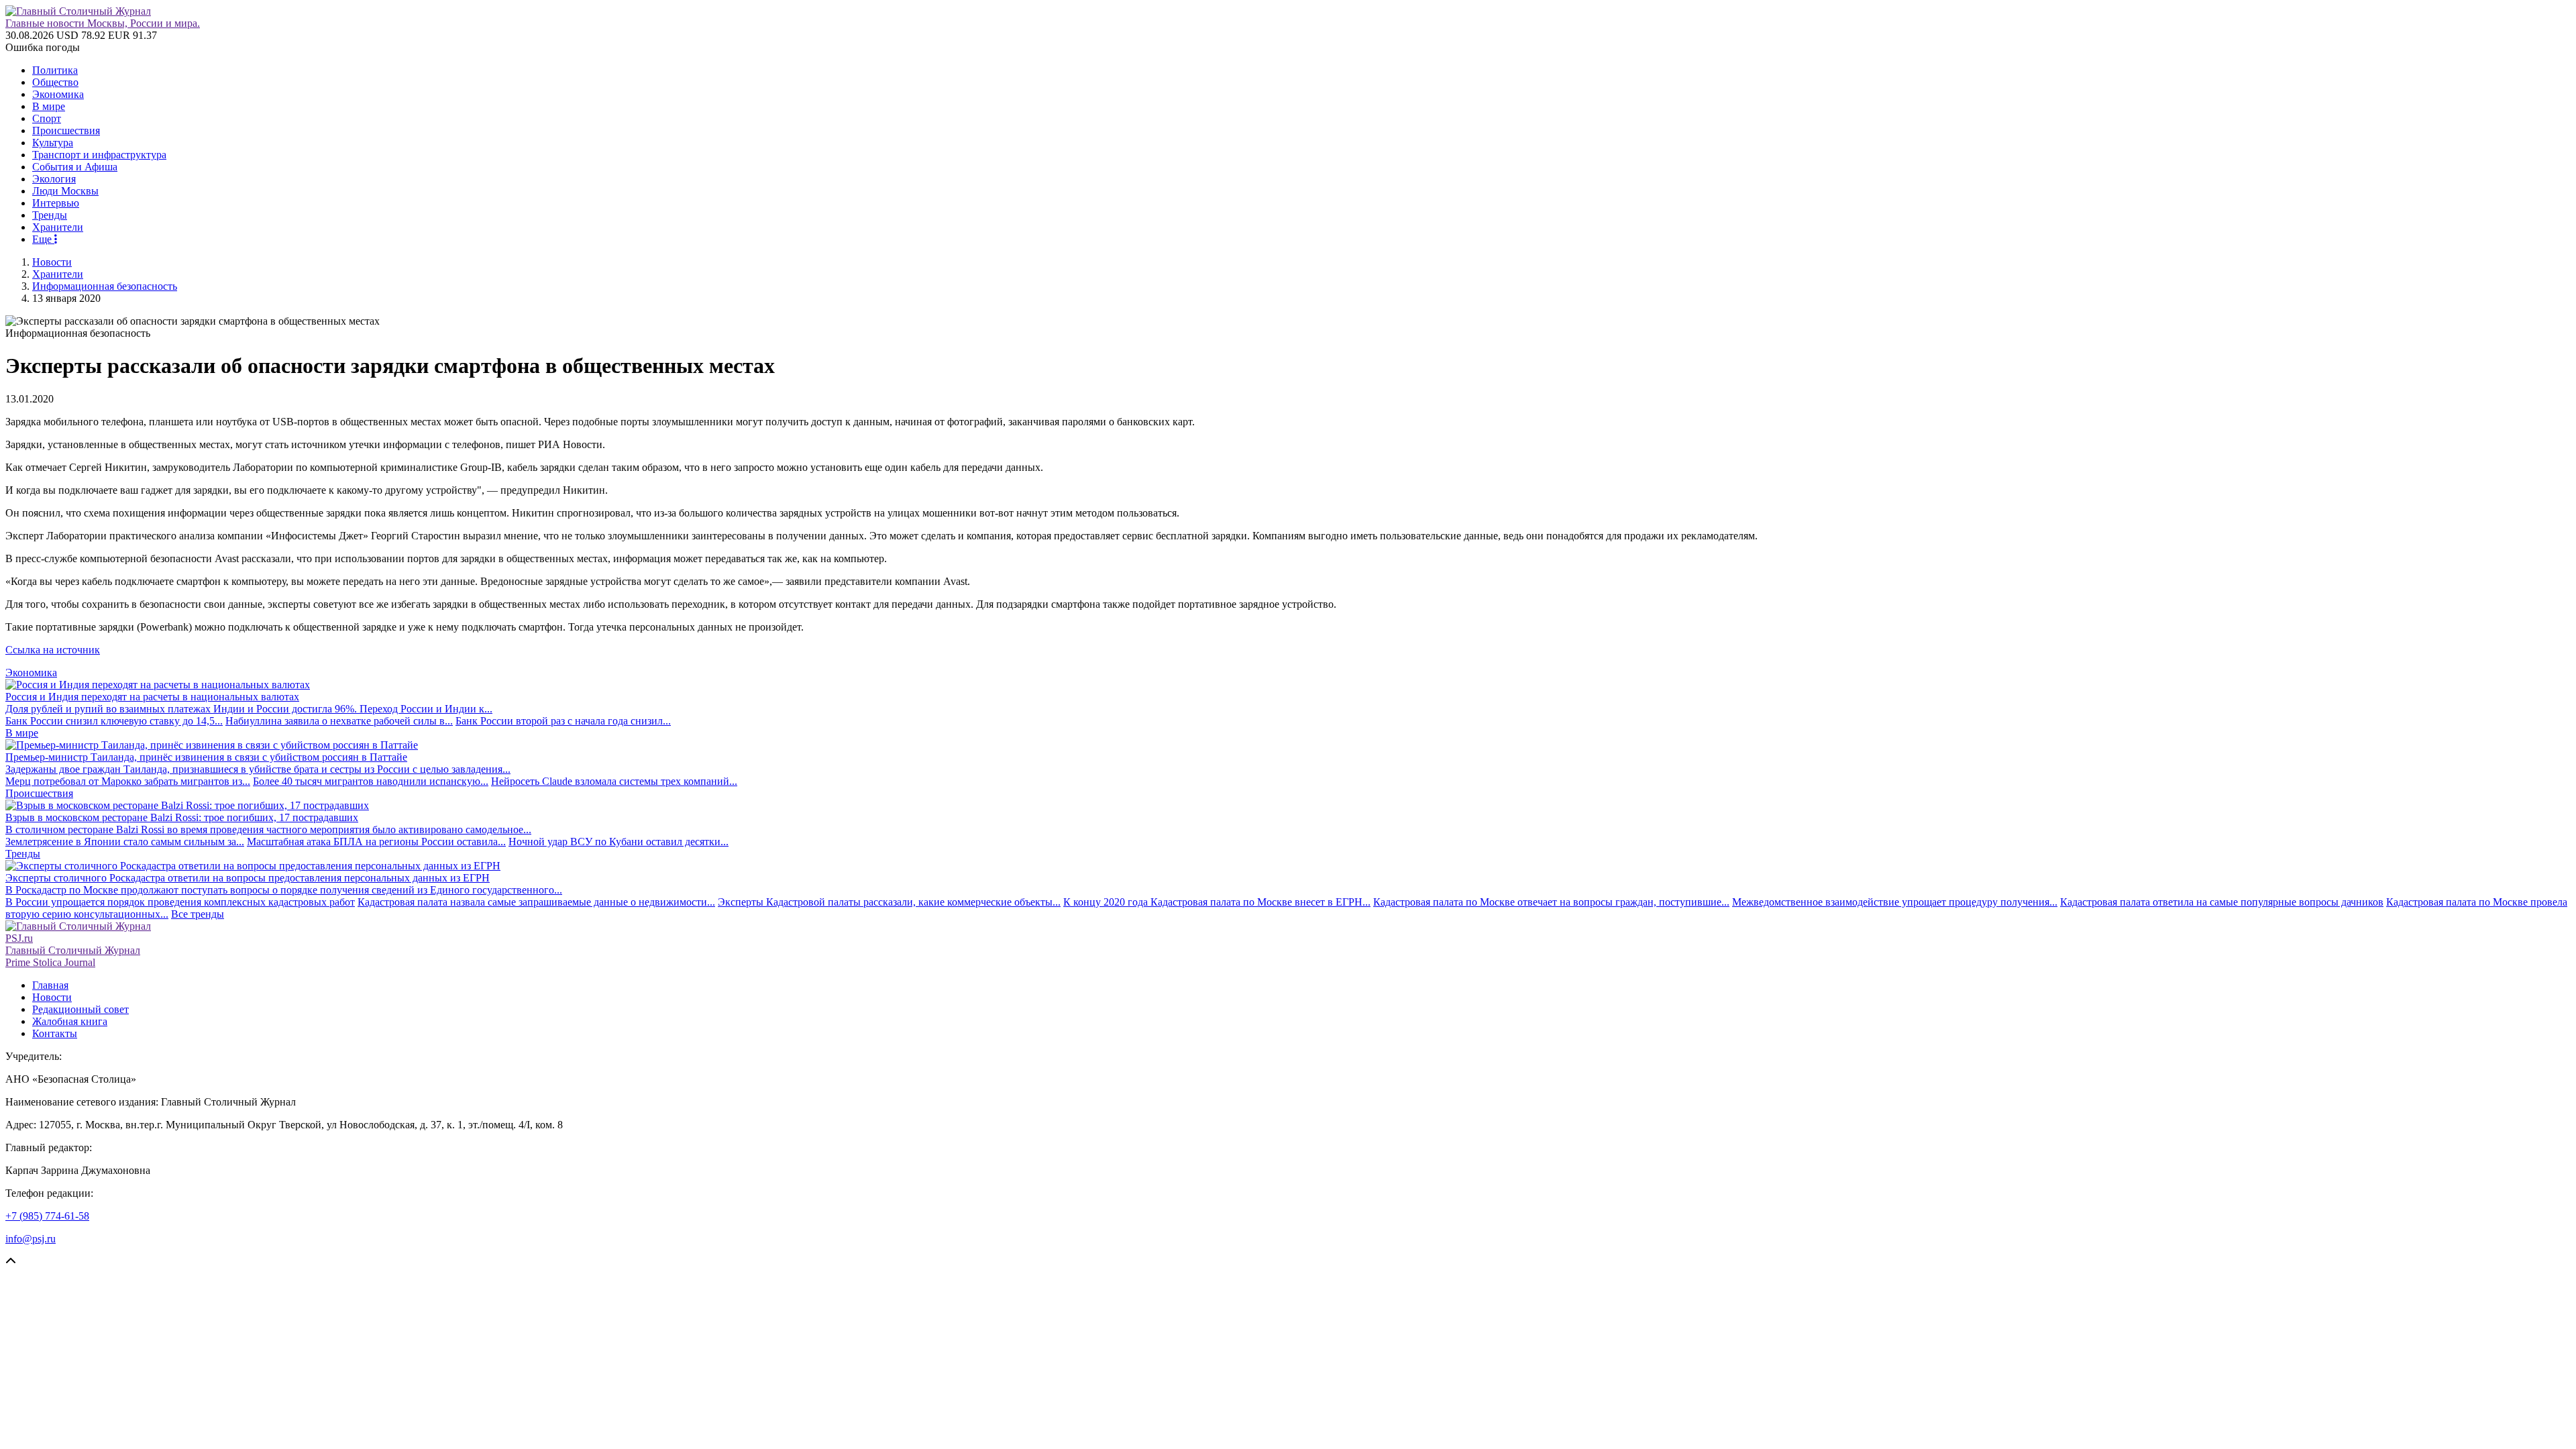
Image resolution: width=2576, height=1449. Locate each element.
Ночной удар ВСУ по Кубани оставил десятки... (619, 842)
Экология (54, 179)
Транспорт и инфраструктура (99, 155)
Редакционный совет (80, 1009)
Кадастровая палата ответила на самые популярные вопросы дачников (2222, 902)
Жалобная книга (70, 1021)
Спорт (47, 118)
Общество (55, 82)
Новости (52, 262)
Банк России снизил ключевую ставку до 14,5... (114, 721)
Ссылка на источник (53, 650)
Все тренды (198, 914)
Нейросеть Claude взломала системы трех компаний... (614, 781)
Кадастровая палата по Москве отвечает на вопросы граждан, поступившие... (1551, 902)
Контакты (55, 1033)
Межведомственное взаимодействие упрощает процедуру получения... (1895, 902)
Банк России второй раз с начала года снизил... (563, 721)
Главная (50, 985)
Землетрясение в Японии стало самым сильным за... (125, 842)
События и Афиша (75, 167)
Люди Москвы (65, 191)
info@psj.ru (31, 1239)
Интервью (56, 203)
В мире (49, 106)
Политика (55, 70)
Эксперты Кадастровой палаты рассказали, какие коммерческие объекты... (889, 902)
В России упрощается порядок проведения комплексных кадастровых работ (180, 902)
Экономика (58, 94)
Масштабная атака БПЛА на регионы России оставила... (376, 842)
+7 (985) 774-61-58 (47, 1216)
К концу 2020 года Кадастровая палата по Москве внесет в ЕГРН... (1217, 902)
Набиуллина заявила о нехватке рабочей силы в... (339, 721)
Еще (43, 239)
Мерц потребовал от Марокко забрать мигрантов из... (128, 781)
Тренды (50, 215)
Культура (53, 143)
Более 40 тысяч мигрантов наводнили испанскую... (371, 781)
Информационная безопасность (105, 286)
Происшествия (66, 130)
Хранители (58, 227)
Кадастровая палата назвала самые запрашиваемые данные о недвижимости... (536, 902)
